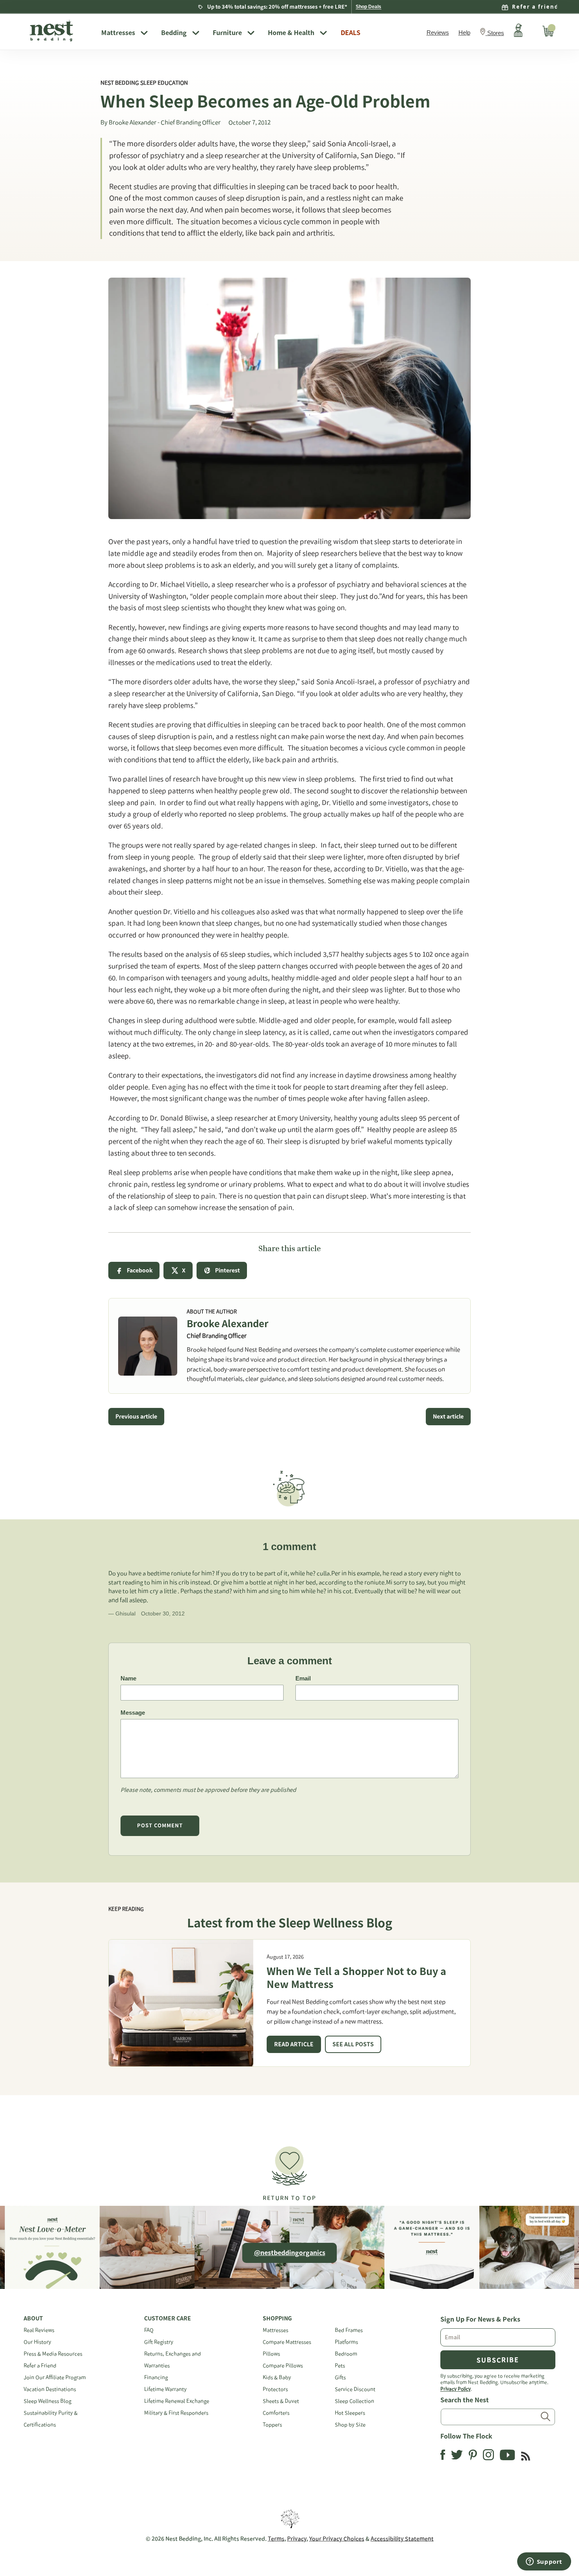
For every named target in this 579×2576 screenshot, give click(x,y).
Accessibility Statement (402, 2539)
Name (128, 1678)
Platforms (346, 2342)
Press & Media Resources (53, 2354)
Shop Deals (368, 7)
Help (464, 32)
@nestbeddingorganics (290, 2253)
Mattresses (118, 33)
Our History (37, 2342)
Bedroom (346, 2354)
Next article (448, 1417)
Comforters (276, 2413)
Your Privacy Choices (337, 2539)
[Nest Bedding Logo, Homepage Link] (59, 32)
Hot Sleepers (350, 2413)
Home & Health (291, 33)
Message (133, 1713)
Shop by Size (350, 2425)
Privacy (297, 2539)
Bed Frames (349, 2330)
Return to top (289, 2198)
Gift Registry (159, 2342)
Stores (496, 33)
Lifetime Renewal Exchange (177, 2401)
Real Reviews (39, 2330)
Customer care (168, 2318)
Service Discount (355, 2389)
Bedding (174, 33)
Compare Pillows (283, 2366)
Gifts (340, 2377)
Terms (276, 2539)
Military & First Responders (176, 2413)
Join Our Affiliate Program (55, 2377)
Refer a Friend (40, 2366)
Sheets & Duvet (281, 2401)
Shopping (277, 2318)
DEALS (351, 33)
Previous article (136, 1417)
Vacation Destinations (50, 2389)
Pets (340, 2366)
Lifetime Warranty (165, 2389)
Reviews (438, 32)
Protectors (275, 2389)
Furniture (227, 33)
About (33, 2318)
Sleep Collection (354, 2401)
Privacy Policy (456, 2389)
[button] (289, 2170)
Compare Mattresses (287, 2342)
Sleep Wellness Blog (47, 2401)
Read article (294, 2044)
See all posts (353, 2044)
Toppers (272, 2425)
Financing (156, 2377)
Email (303, 1678)
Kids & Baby (277, 2377)
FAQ (149, 2330)
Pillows (271, 2354)
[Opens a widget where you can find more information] (544, 2562)
